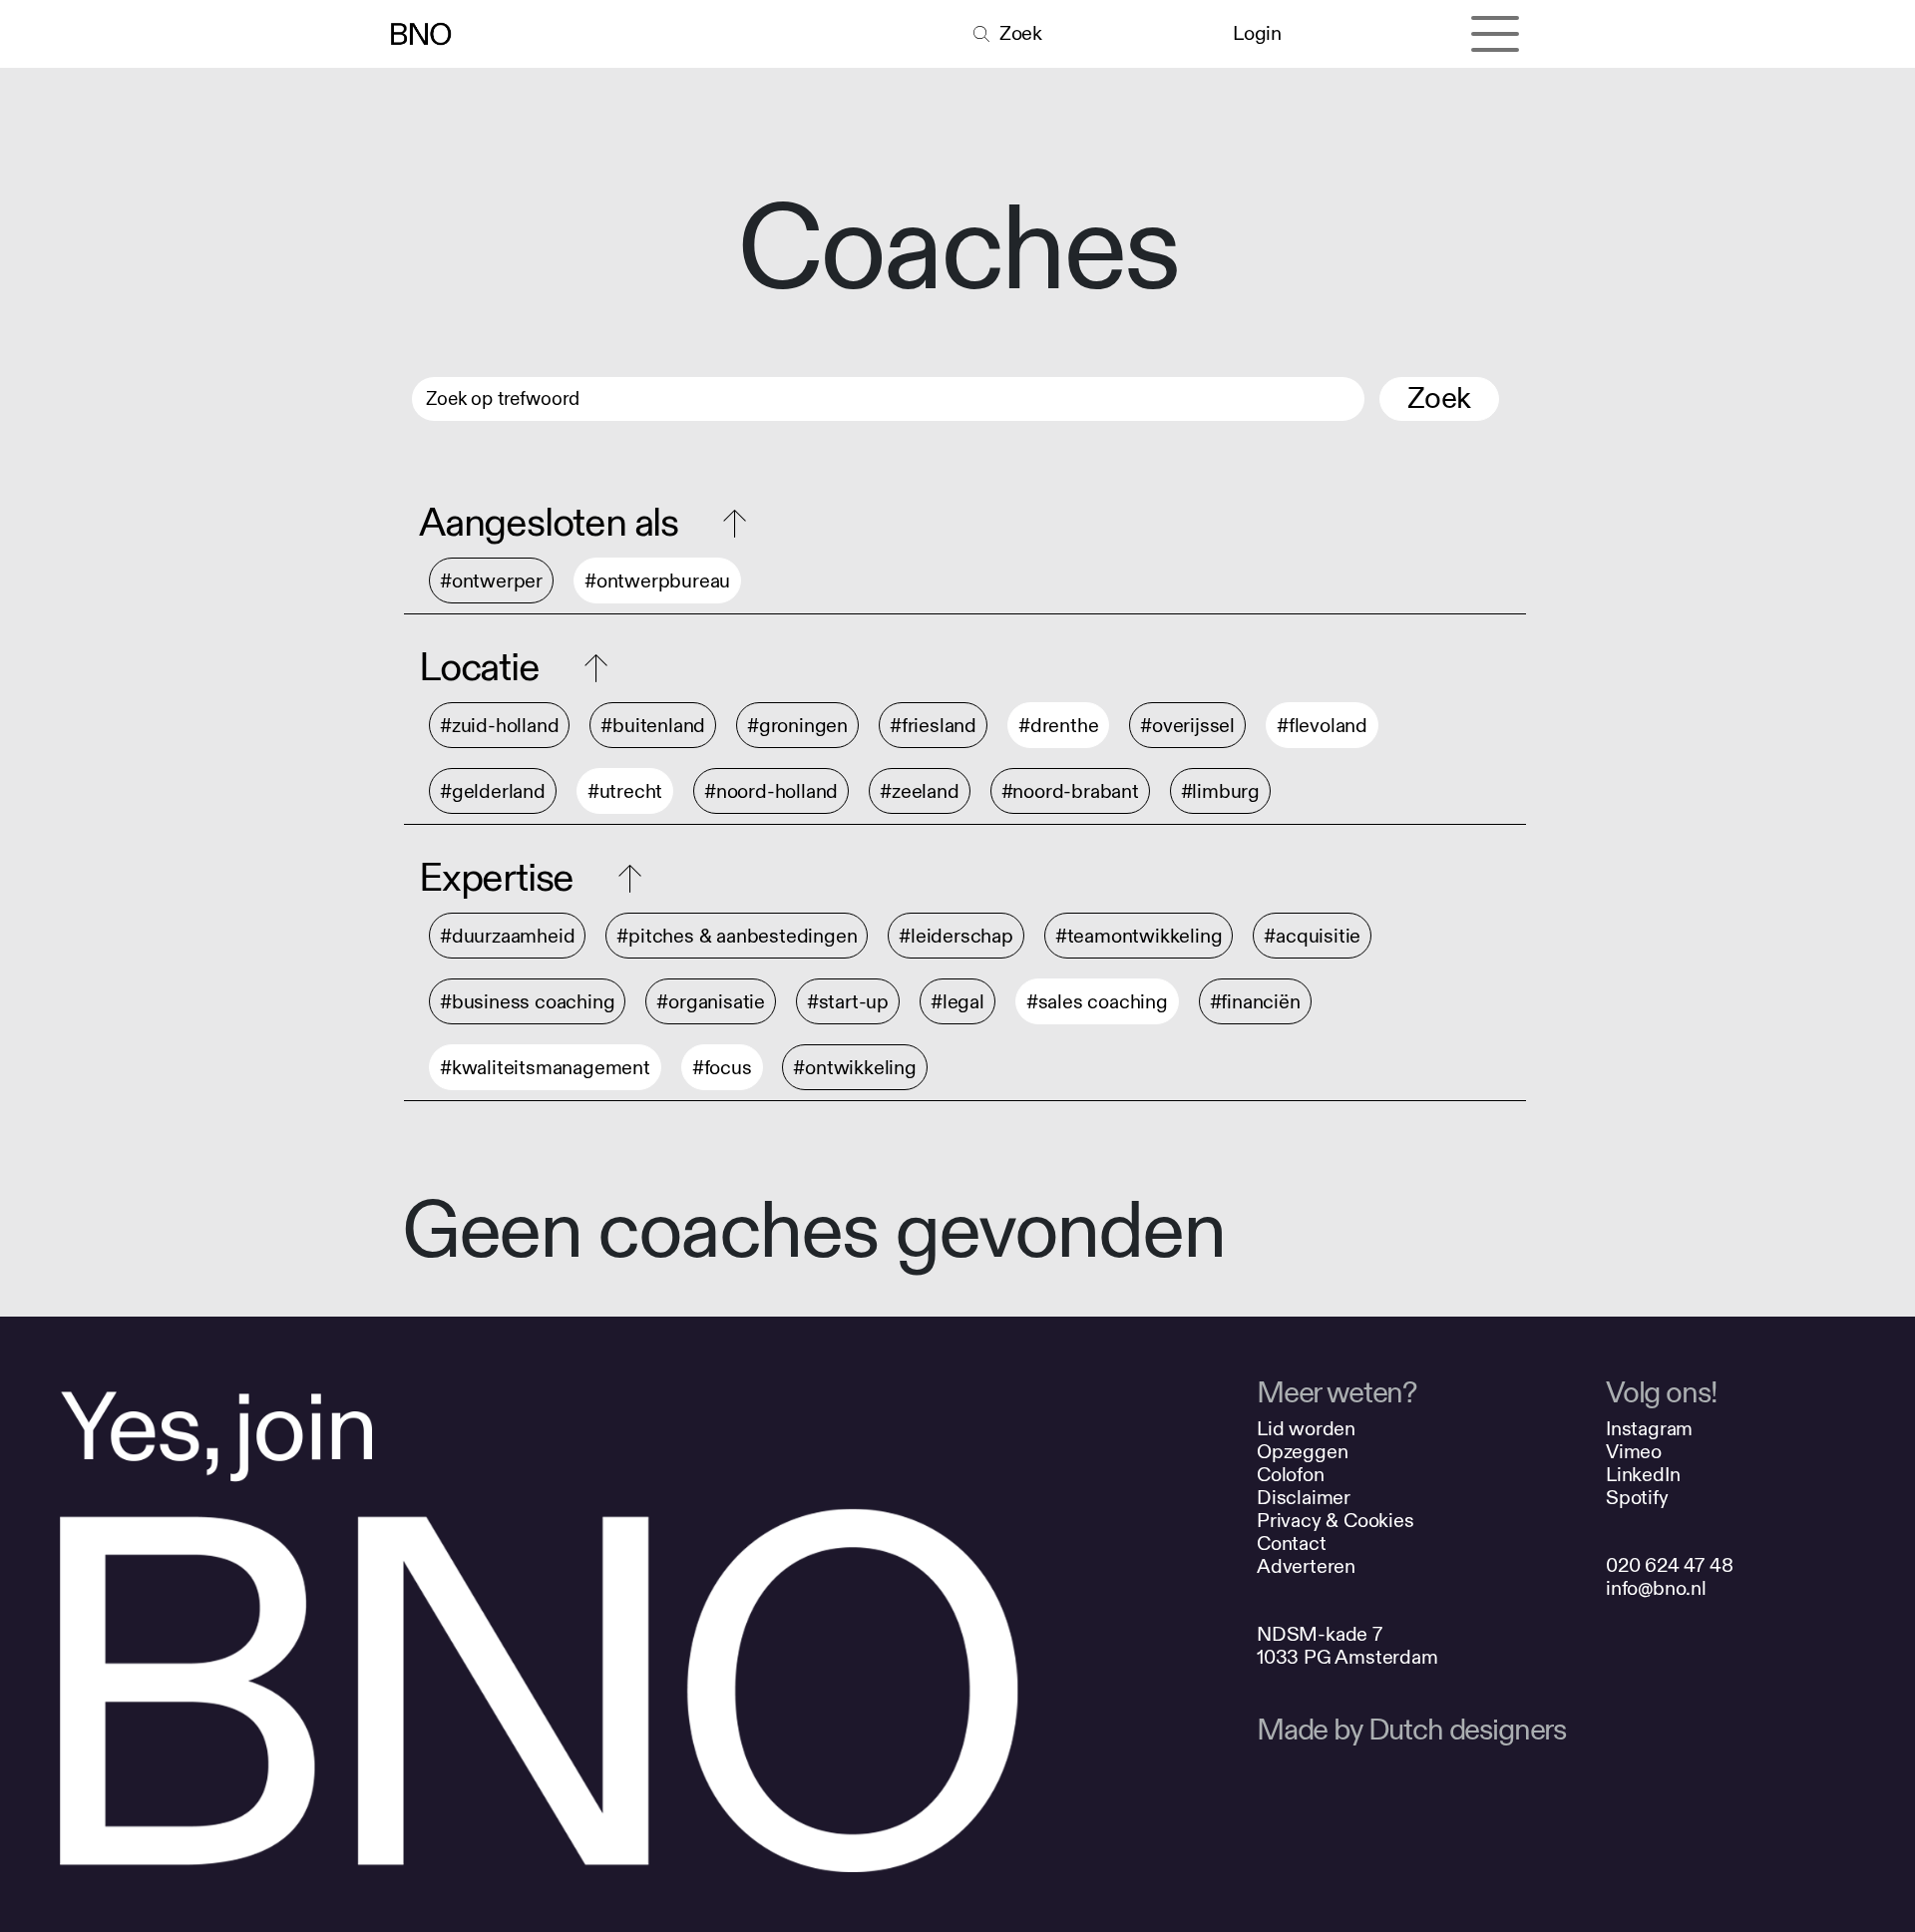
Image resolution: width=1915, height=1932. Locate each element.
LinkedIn (1643, 1475)
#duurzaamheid (507, 936)
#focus (722, 1068)
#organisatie (711, 1002)
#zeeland (919, 791)
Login (1257, 33)
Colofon (1291, 1475)
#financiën (1255, 1002)
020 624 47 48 (1669, 1565)
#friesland (933, 726)
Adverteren (1306, 1566)
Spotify (1637, 1498)
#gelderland (493, 791)
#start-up (848, 1002)
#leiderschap (956, 936)
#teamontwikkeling (1139, 936)
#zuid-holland (499, 726)
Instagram (1649, 1429)
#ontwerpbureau (657, 581)
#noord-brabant (1070, 791)
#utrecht (625, 791)
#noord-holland (771, 791)
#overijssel (1187, 726)
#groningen (797, 726)
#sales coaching (1097, 1002)
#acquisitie (1312, 936)
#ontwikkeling (854, 1068)
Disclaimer (1304, 1498)
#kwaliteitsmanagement (545, 1068)
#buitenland (653, 726)
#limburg (1220, 791)
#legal (957, 1002)
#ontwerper (491, 581)
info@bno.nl (1656, 1588)
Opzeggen (1302, 1452)
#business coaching (527, 1002)
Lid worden (1306, 1429)
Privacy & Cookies (1336, 1521)
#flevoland (1322, 726)
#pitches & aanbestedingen (737, 936)
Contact (1292, 1544)
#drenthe (1058, 726)
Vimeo (1634, 1452)
